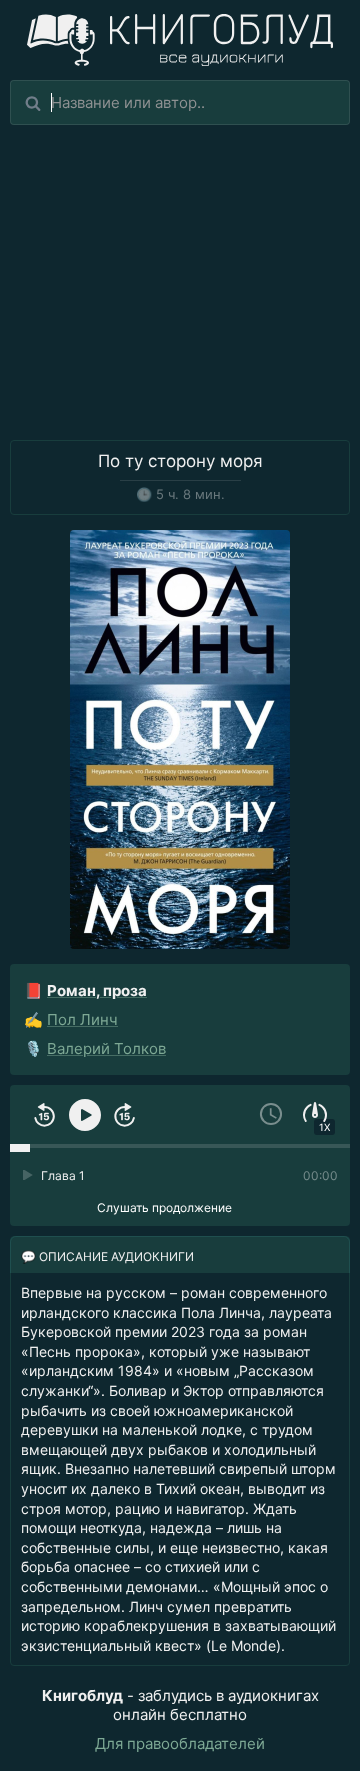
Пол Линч (82, 1019)
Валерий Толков (106, 1048)
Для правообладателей (180, 1743)
